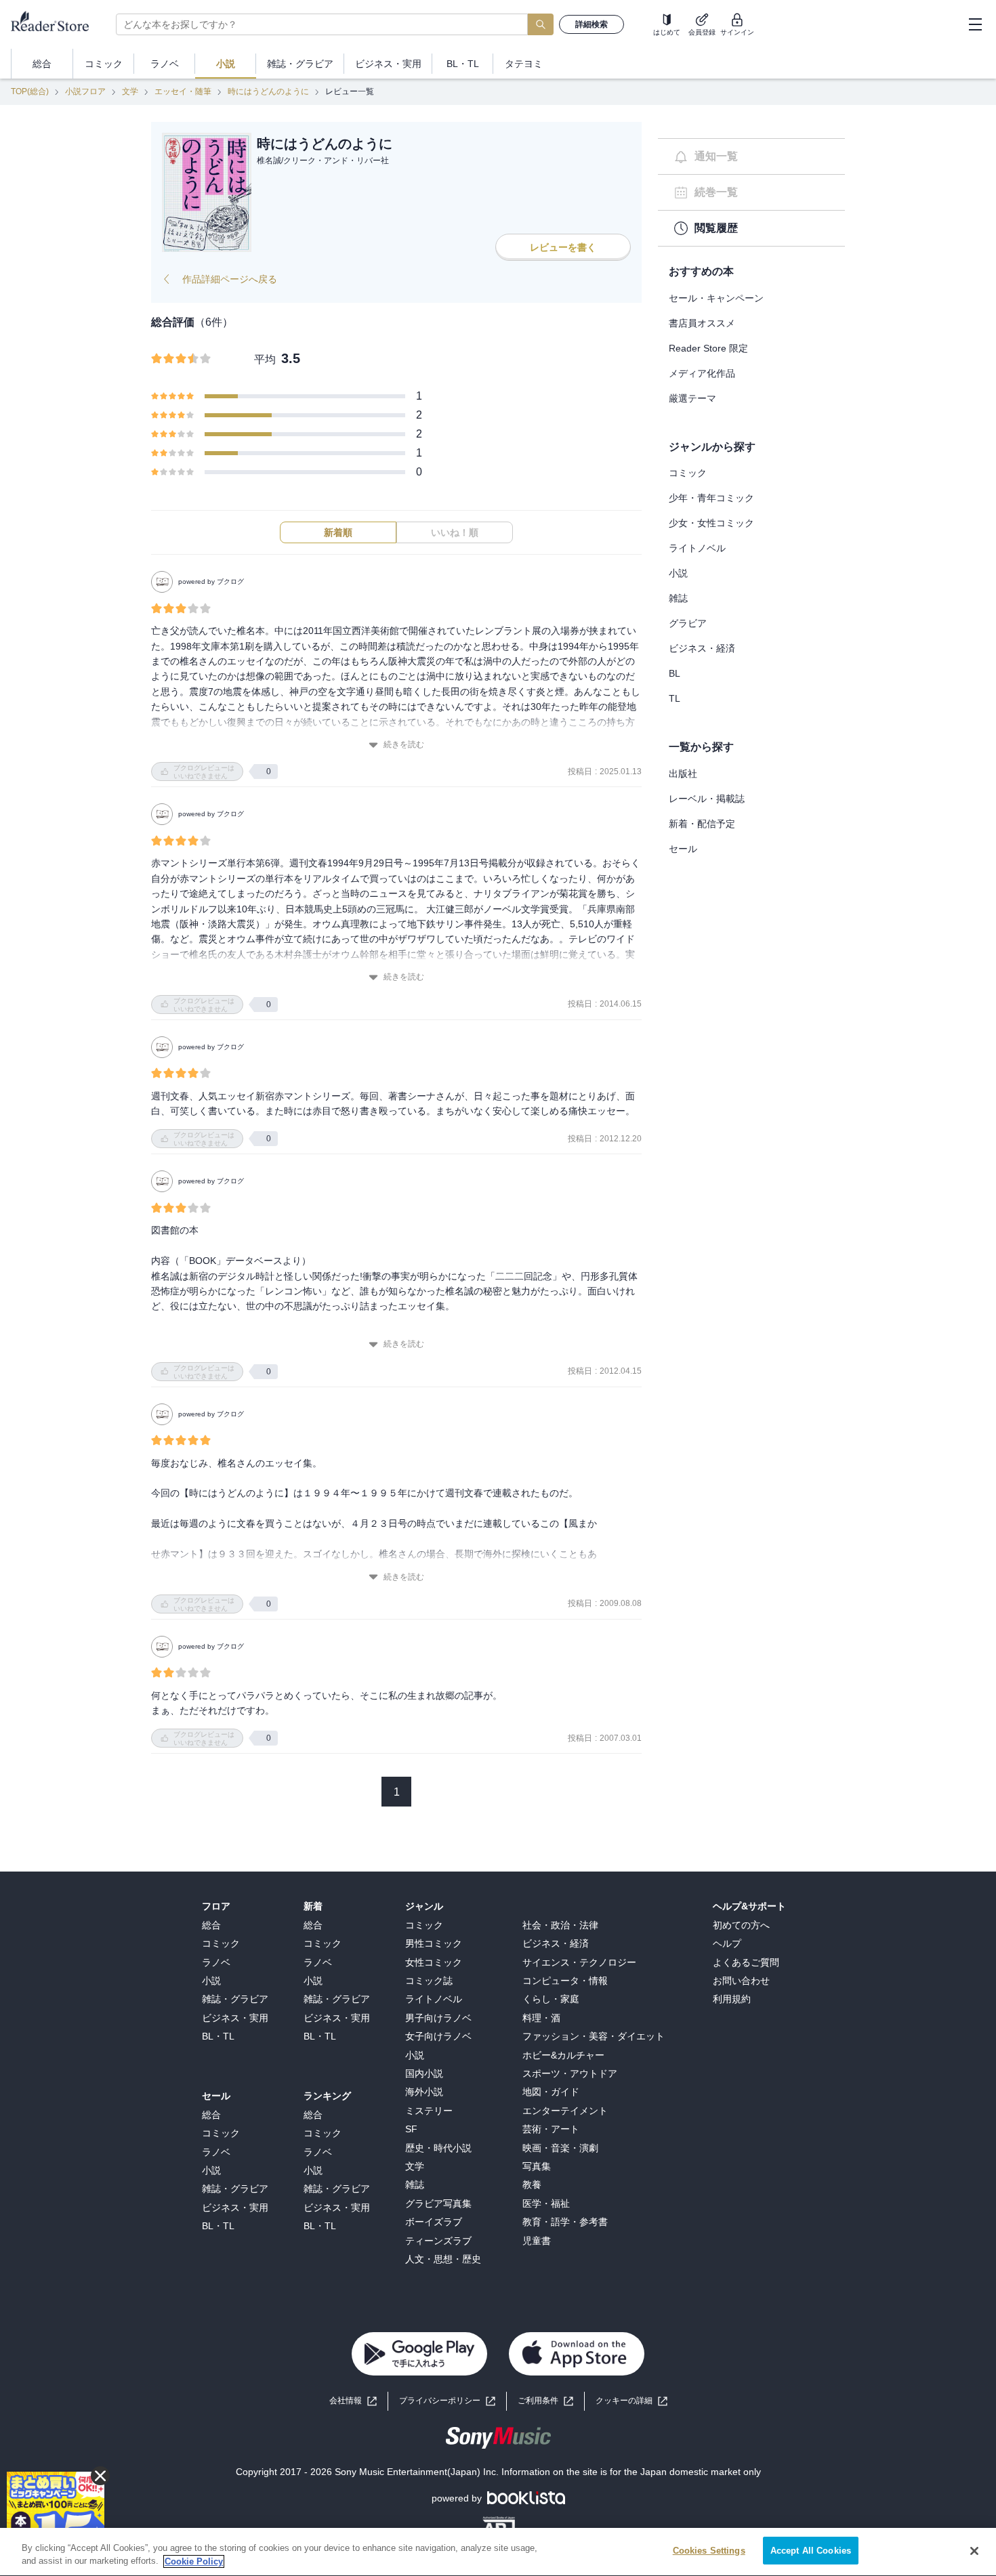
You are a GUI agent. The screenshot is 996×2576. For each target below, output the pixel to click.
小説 (678, 573)
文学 (130, 91)
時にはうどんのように (268, 91)
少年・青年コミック (711, 498)
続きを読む (404, 744)
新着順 (338, 532)
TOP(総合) (30, 91)
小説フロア (85, 91)
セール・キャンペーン (716, 298)
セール (683, 849)
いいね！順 (455, 532)
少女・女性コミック (711, 523)
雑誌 (678, 598)
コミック (688, 473)
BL (675, 673)
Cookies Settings (709, 2551)
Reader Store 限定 (708, 348)
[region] (498, 2552)
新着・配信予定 (702, 824)
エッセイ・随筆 (183, 91)
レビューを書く (563, 247)
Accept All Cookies (811, 2551)
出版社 (683, 774)
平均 (265, 359)
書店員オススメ (702, 323)
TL (675, 698)
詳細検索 (592, 24)
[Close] (974, 2551)
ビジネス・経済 (702, 648)
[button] (631, 2401)
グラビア (688, 623)
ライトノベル (697, 548)
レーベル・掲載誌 (707, 799)
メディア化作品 (702, 373)
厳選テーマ (692, 398)
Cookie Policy (194, 2561)
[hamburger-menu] (975, 24)
